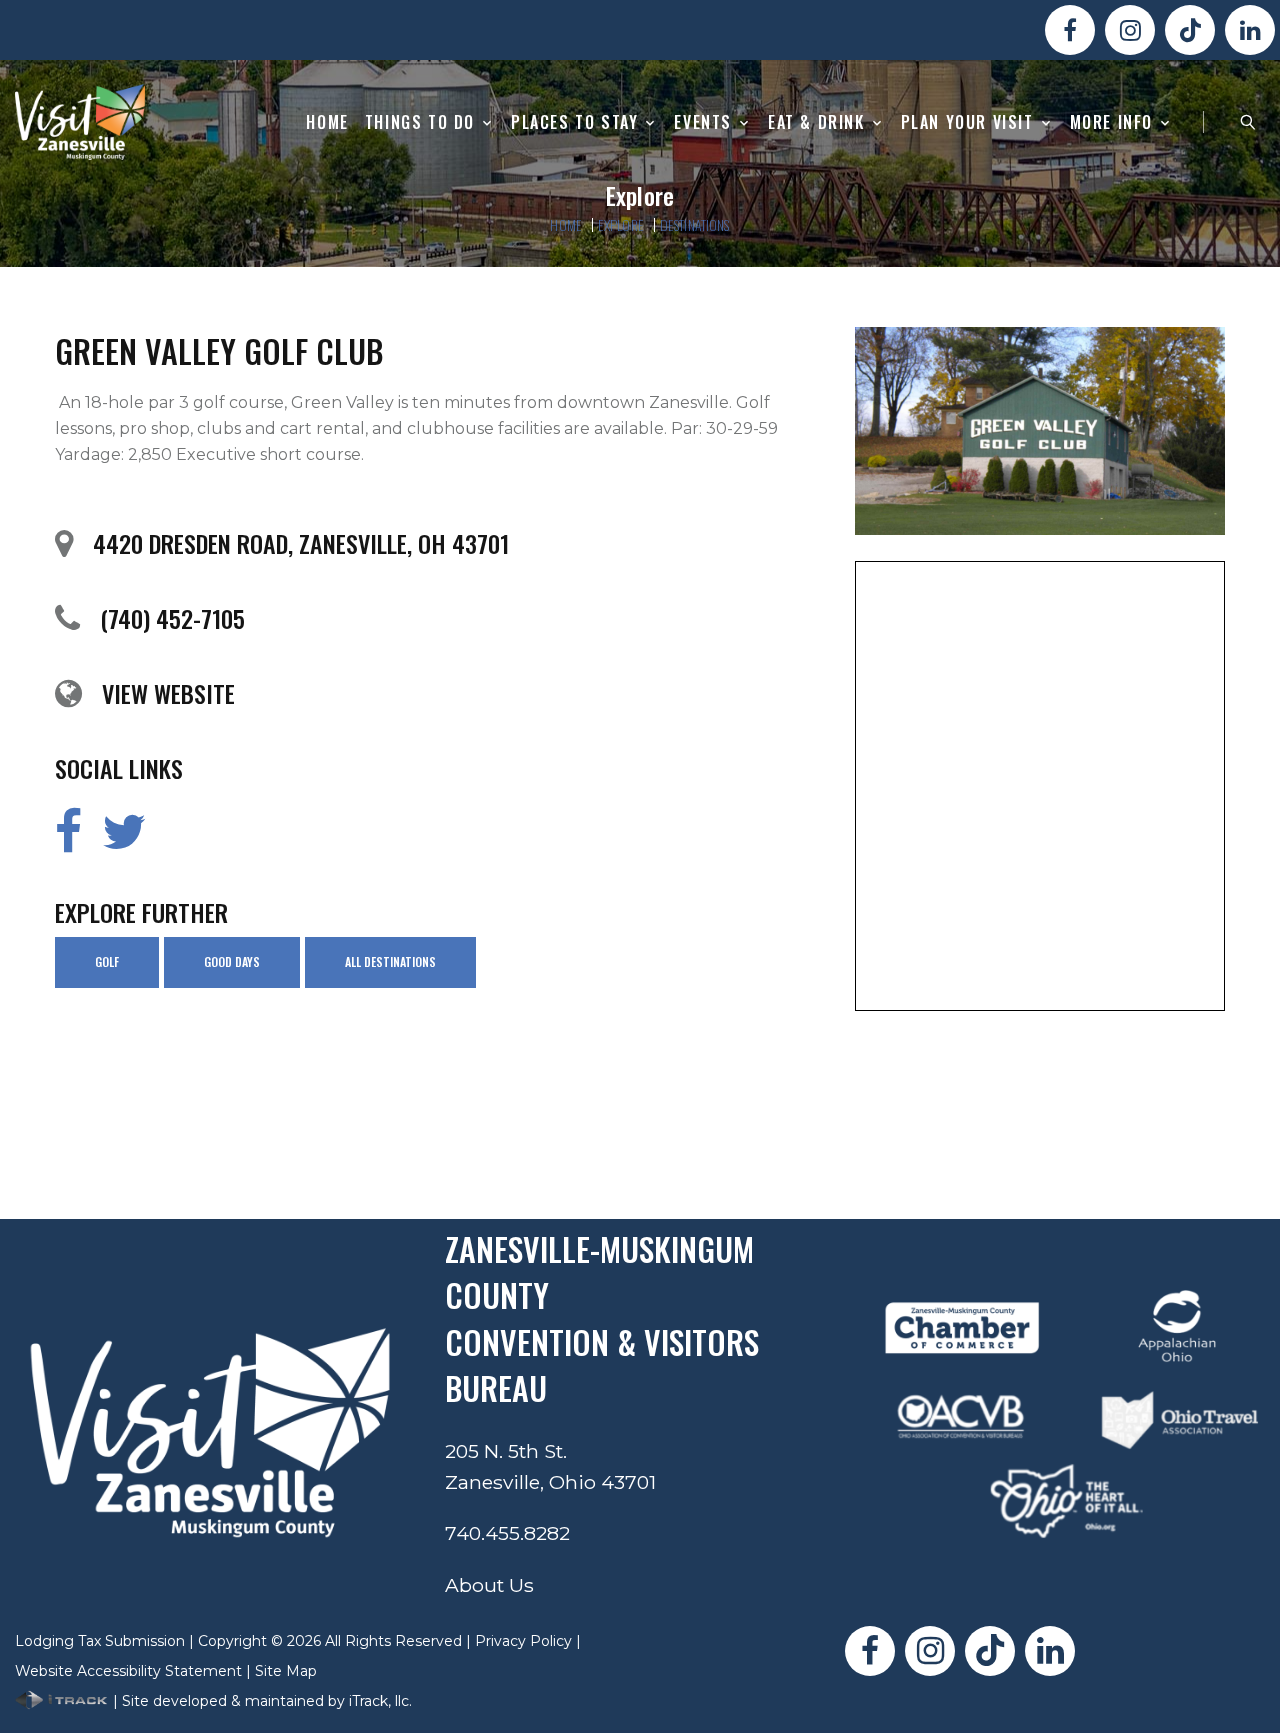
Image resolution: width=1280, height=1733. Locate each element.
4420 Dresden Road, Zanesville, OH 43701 (301, 543)
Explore (621, 224)
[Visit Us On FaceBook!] (1070, 30)
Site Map (286, 1671)
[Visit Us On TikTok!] (1190, 30)
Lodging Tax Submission (100, 1641)
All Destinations (390, 961)
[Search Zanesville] (1248, 122)
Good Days (232, 961)
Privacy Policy (523, 1641)
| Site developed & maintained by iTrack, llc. (260, 1701)
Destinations (695, 224)
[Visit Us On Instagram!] (1130, 30)
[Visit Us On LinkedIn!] (1250, 30)
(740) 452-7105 (172, 618)
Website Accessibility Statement (128, 1671)
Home (327, 122)
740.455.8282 (507, 1533)
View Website (168, 693)
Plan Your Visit (967, 122)
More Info (1111, 122)
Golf (107, 961)
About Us (489, 1585)
